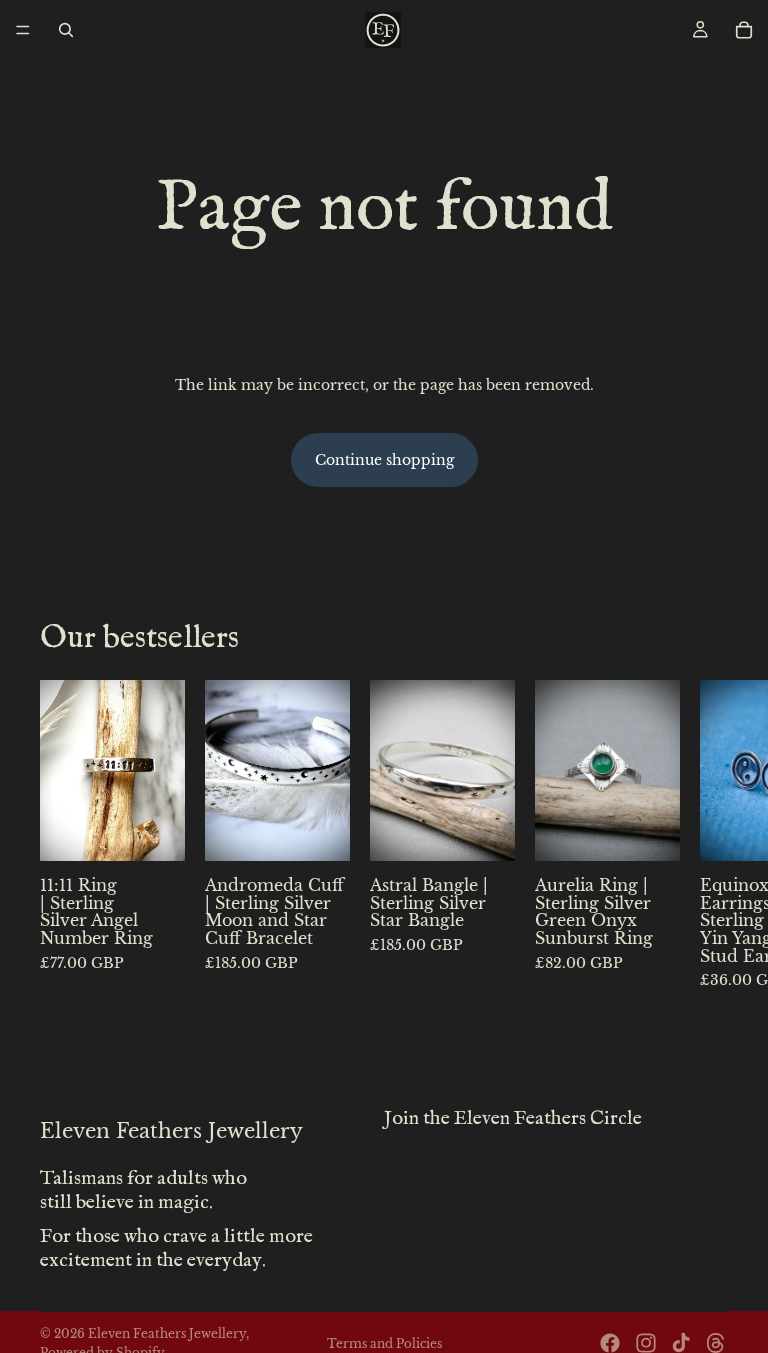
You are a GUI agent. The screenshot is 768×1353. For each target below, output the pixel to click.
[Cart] (744, 30)
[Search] (66, 30)
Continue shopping (384, 460)
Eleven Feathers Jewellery (167, 1333)
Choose (171, 831)
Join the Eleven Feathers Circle (513, 1118)
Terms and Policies (384, 1343)
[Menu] (23, 30)
